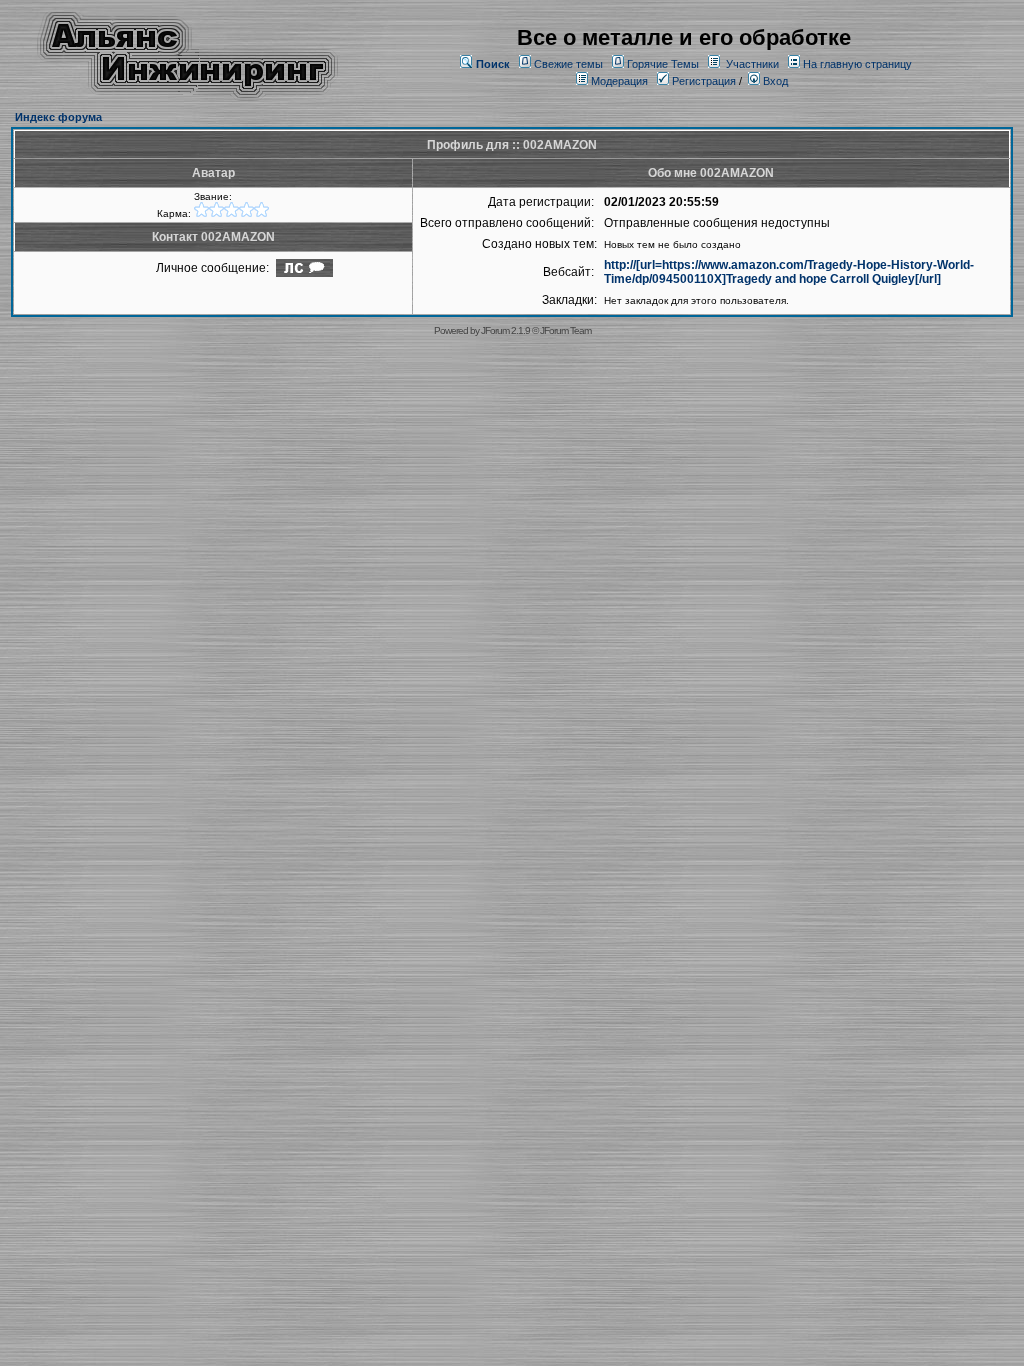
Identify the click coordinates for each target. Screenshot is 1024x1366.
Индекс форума (58, 117)
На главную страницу (857, 64)
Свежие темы (568, 64)
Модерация (619, 81)
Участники (752, 64)
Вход (774, 81)
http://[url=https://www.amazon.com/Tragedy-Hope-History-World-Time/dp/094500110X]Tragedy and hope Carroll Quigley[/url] (789, 272)
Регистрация (702, 81)
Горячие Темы (663, 64)
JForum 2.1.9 (505, 330)
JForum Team (565, 330)
